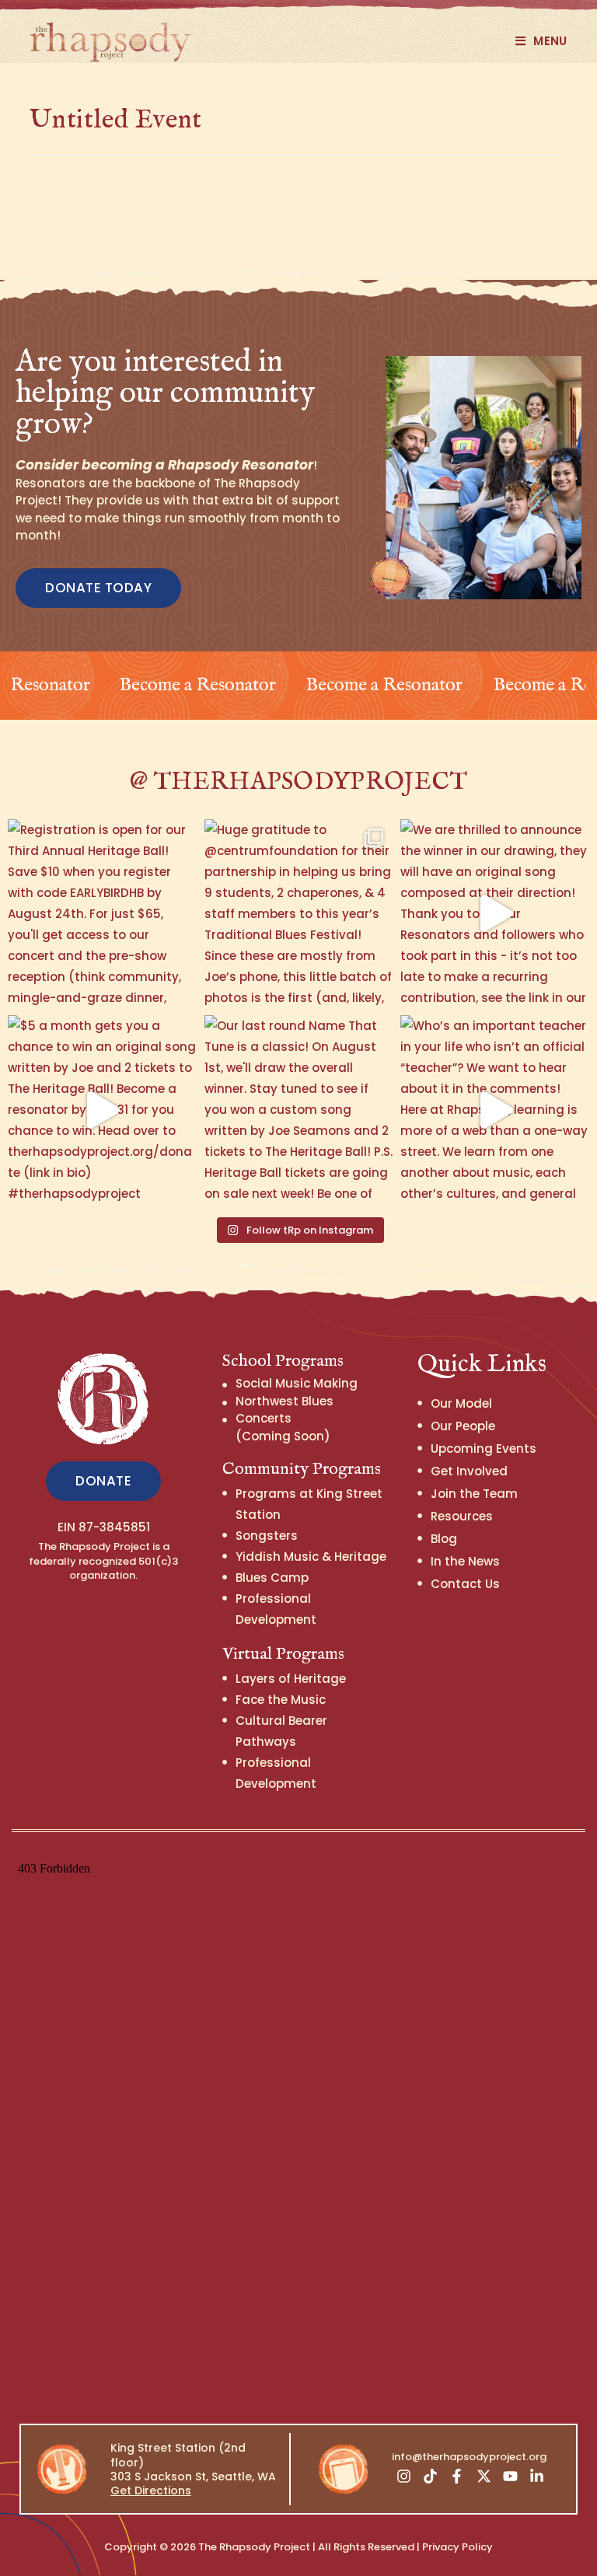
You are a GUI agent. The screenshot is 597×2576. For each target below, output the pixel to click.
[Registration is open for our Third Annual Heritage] (102, 914)
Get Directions (151, 2490)
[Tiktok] (430, 2476)
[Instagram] (403, 2476)
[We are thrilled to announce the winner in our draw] (495, 914)
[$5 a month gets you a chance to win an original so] (102, 1110)
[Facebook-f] (457, 2476)
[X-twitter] (484, 2476)
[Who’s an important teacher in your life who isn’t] (495, 1110)
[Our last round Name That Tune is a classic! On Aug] (299, 1110)
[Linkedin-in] (537, 2476)
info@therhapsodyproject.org (469, 2457)
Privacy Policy (457, 2547)
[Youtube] (510, 2476)
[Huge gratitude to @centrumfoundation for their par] (299, 914)
